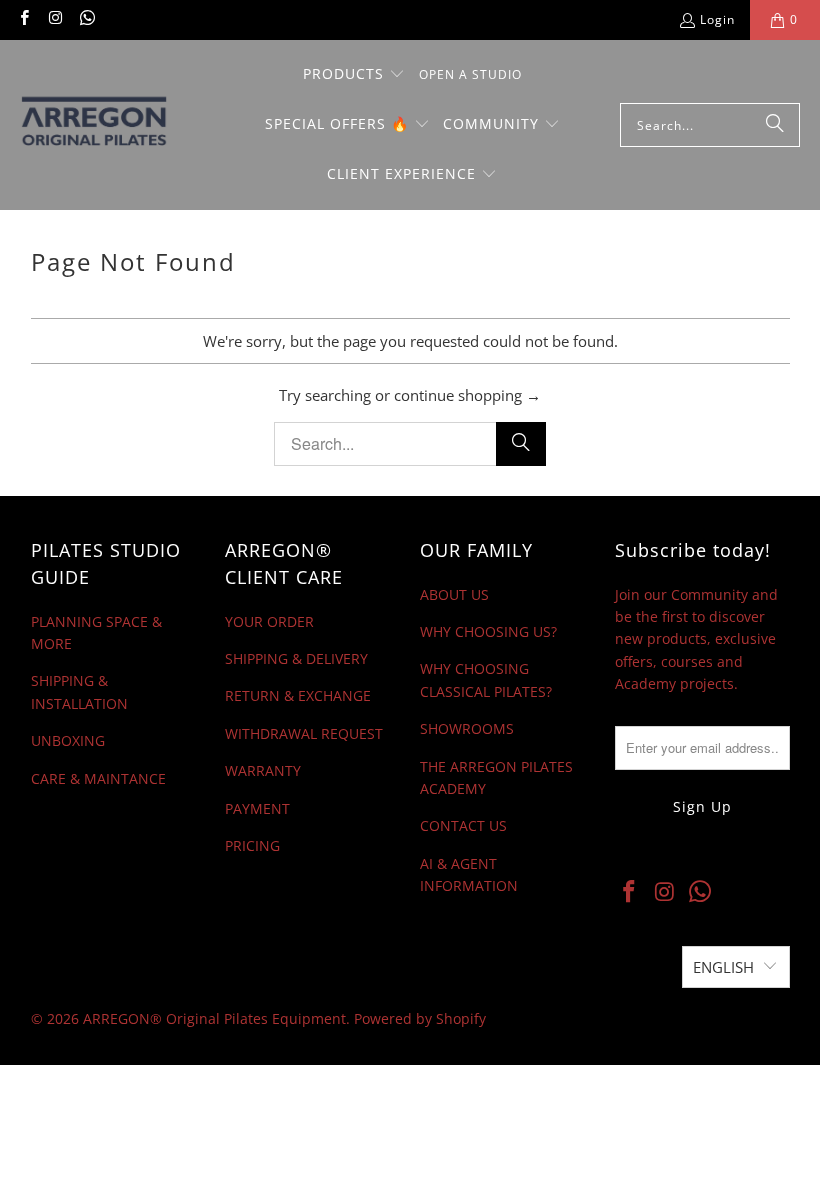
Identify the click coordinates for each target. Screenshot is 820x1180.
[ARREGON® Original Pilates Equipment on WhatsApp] (86, 19)
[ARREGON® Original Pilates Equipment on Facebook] (23, 19)
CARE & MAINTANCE (98, 778)
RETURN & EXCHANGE (298, 695)
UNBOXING (68, 740)
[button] (354, 75)
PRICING (252, 845)
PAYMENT (257, 808)
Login (717, 19)
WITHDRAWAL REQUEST (304, 733)
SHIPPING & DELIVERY (296, 658)
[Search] (775, 125)
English (723, 967)
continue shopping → (467, 395)
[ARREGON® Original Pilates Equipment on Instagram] (54, 19)
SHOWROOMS (467, 728)
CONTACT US (463, 825)
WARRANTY (263, 770)
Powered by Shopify (420, 1018)
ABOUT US (454, 594)
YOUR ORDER (269, 621)
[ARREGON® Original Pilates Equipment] (112, 125)
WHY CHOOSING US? (488, 631)
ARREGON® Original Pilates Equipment (214, 1018)
